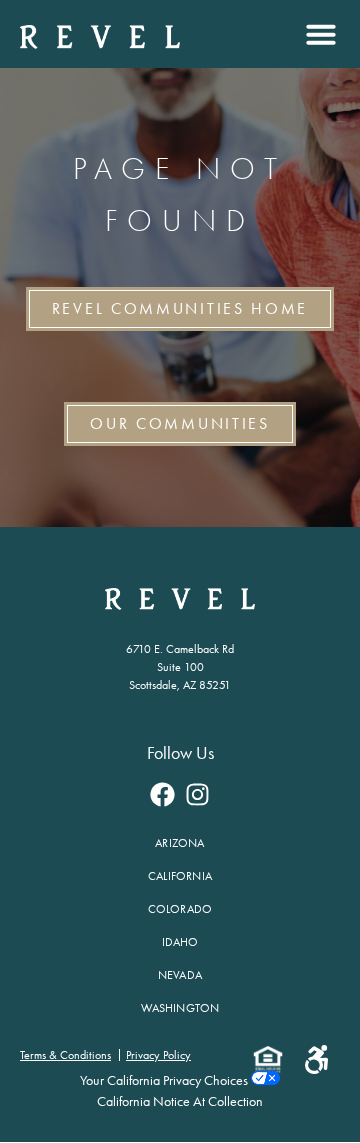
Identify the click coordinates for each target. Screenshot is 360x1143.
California (180, 876)
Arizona (179, 843)
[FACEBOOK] (163, 794)
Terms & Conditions (65, 1055)
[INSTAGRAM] (198, 794)
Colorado (180, 909)
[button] (318, 34)
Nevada (180, 975)
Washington (180, 1008)
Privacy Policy (158, 1055)
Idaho (180, 942)
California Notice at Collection (180, 1101)
